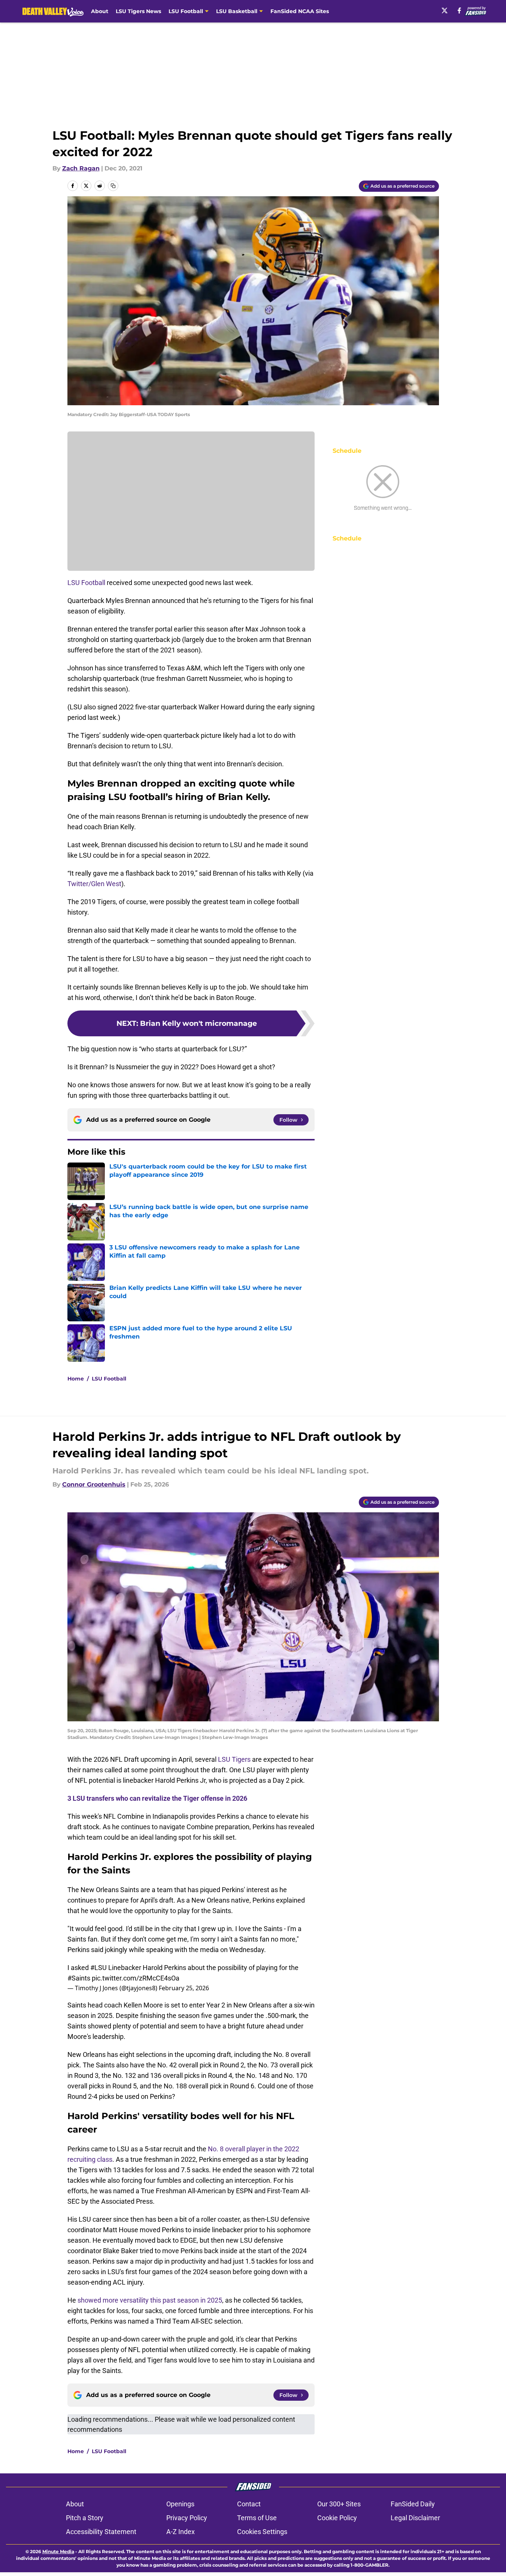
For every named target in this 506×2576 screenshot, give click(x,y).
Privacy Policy (187, 2518)
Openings (180, 2504)
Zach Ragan (81, 168)
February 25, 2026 (184, 1988)
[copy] (113, 186)
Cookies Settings (262, 2532)
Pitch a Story (85, 2518)
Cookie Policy (337, 2518)
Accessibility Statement (101, 2532)
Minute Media (58, 2551)
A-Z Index (181, 2532)
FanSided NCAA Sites (300, 11)
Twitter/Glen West (94, 884)
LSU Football (86, 583)
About (100, 11)
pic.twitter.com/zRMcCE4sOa (136, 1978)
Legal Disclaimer (415, 2518)
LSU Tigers (234, 1759)
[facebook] (459, 10)
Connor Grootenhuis (94, 1484)
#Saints (79, 1978)
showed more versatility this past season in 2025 (150, 2300)
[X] (445, 10)
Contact (249, 2504)
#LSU (99, 1968)
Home (76, 1379)
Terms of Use (257, 2518)
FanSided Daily (413, 2504)
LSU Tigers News (138, 11)
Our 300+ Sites (339, 2504)
